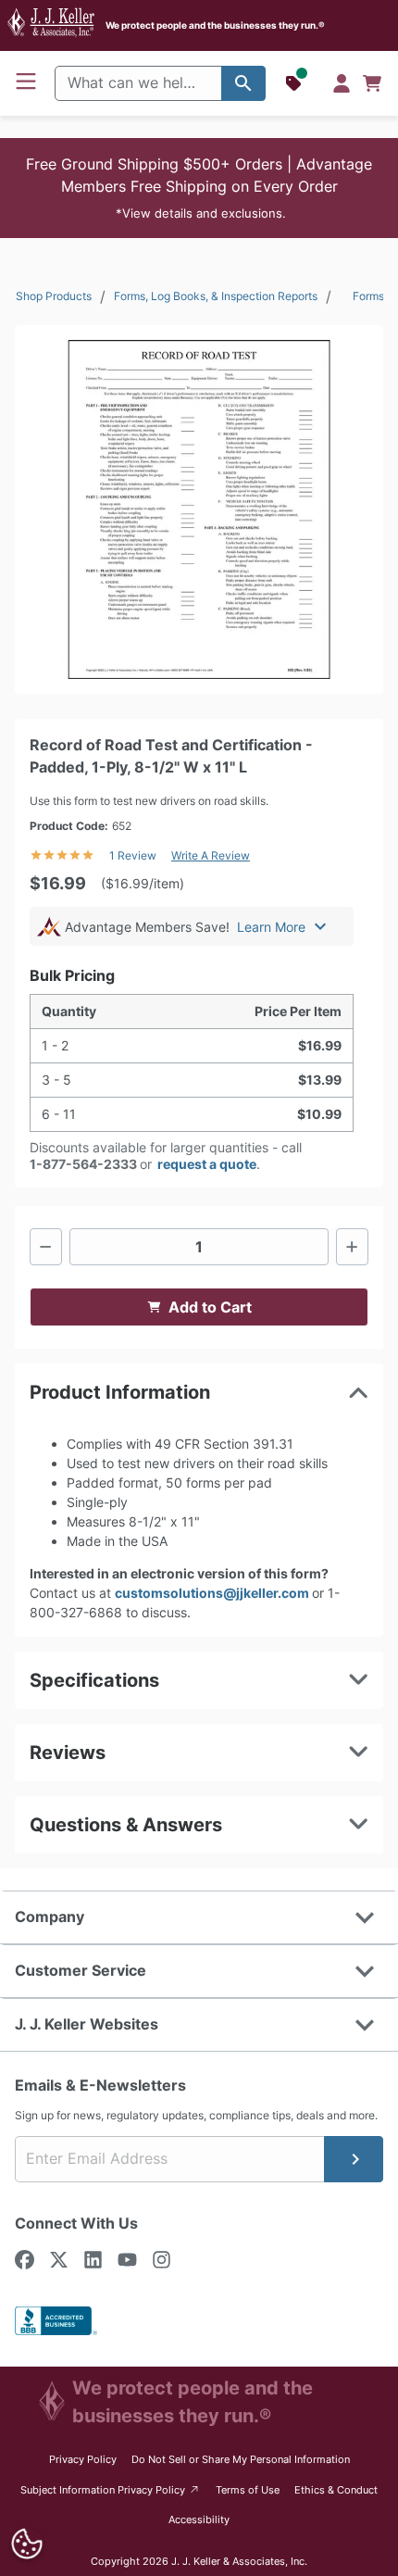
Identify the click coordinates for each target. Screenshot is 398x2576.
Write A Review (211, 855)
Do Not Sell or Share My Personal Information (241, 2459)
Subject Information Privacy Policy (111, 2489)
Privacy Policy (83, 2459)
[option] (199, 509)
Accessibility (199, 2519)
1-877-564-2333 (83, 1164)
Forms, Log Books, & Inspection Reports (216, 296)
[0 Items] (372, 83)
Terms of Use (248, 2490)
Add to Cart (210, 1307)
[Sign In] (342, 83)
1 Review (133, 855)
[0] (372, 83)
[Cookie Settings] (27, 2544)
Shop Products (54, 296)
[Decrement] (46, 1247)
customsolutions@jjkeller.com (213, 1593)
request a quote (207, 1164)
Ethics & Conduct (336, 2490)
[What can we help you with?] (243, 83)
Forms (368, 296)
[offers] (295, 83)
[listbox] (199, 509)
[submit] (354, 2159)
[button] (199, 188)
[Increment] (352, 1247)
